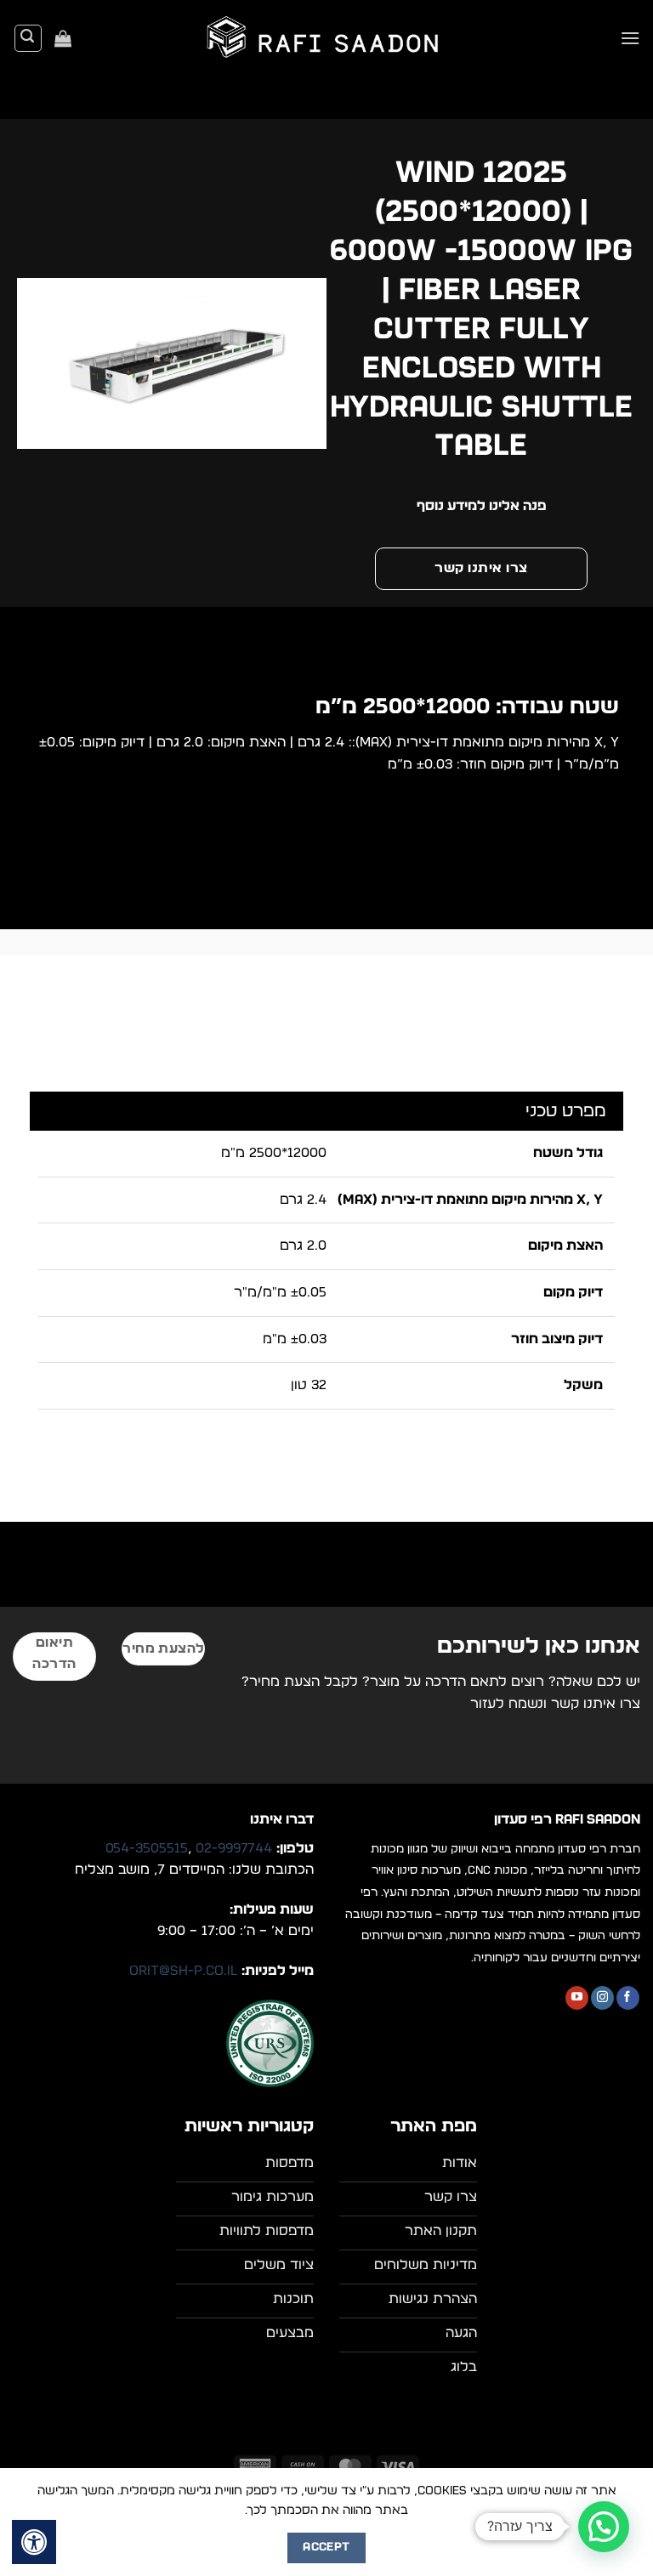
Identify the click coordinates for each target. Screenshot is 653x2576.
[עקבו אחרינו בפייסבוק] (628, 1998)
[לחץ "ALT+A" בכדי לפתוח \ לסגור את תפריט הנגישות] (34, 2542)
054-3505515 (147, 1848)
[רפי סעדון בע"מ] (326, 39)
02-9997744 (234, 1848)
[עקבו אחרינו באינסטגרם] (602, 1998)
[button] (630, 38)
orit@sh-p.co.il (183, 1971)
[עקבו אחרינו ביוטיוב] (577, 1998)
